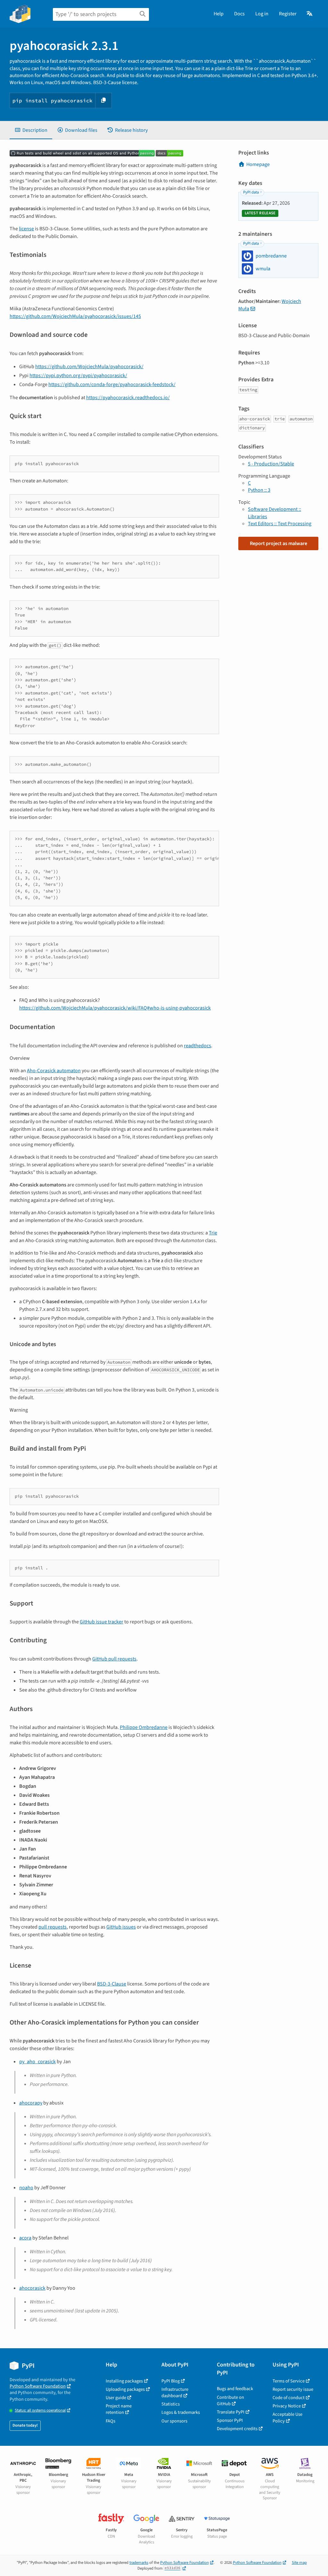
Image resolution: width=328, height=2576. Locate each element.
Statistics (171, 2404)
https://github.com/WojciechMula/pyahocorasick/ (89, 367)
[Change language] (310, 14)
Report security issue (293, 2389)
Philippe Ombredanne (144, 1727)
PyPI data (251, 192)
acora (25, 2238)
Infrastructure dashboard (175, 2393)
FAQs (111, 2421)
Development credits (237, 2429)
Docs (239, 14)
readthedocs (197, 1046)
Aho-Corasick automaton (54, 1071)
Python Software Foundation (38, 2386)
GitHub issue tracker (102, 1622)
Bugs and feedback (235, 2389)
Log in (262, 14)
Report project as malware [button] (279, 543)
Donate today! (25, 2425)
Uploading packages (125, 2389)
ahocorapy (31, 2103)
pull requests (53, 1927)
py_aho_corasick (37, 2062)
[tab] (31, 130)
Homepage (258, 164)
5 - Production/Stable (271, 464)
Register (288, 14)
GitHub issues (121, 1927)
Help (219, 14)
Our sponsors (174, 2421)
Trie (213, 1233)
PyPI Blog (171, 2381)
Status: (40, 2410)
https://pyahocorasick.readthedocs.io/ (128, 398)
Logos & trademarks (181, 2412)
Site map (299, 2563)
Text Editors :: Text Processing (280, 524)
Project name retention (119, 2409)
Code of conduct (289, 2398)
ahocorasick (32, 2288)
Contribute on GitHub (230, 2401)
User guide (116, 2398)
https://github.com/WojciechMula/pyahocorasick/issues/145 (75, 316)
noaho (26, 2188)
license (26, 229)
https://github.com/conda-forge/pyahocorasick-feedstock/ (112, 384)
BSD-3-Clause (112, 1984)
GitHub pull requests (114, 1659)
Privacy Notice (287, 2406)
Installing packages (124, 2381)
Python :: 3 (259, 490)
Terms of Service (289, 2381)
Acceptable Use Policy (287, 2417)
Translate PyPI (231, 2412)
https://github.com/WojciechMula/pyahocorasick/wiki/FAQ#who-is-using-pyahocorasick (115, 1008)
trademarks (139, 2563)
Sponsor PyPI (230, 2420)
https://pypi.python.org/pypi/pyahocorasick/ (78, 376)
